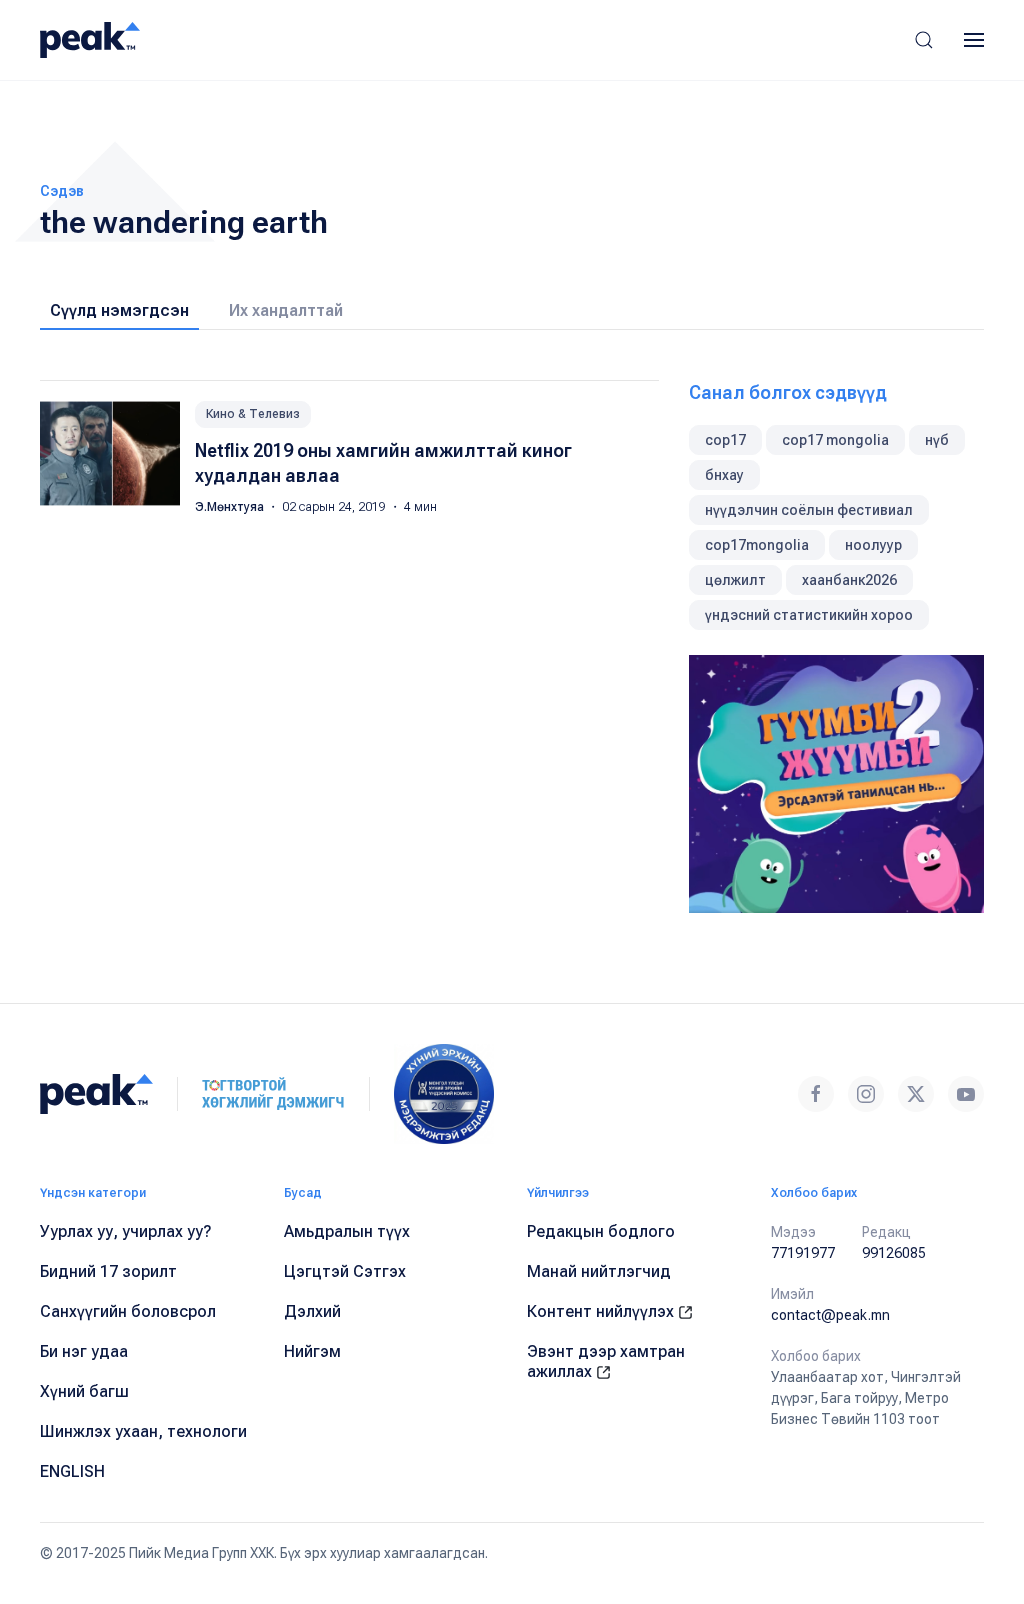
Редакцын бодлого (601, 1231)
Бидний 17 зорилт (108, 1271)
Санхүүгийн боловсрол (128, 1311)
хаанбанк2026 (849, 580)
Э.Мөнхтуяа (231, 507)
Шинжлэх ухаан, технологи (143, 1431)
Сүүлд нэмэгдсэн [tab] (119, 310)
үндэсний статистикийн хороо (809, 615)
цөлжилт (735, 580)
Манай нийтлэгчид (599, 1271)
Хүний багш (84, 1391)
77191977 (803, 1253)
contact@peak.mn (830, 1315)
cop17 (725, 440)
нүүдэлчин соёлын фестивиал (809, 510)
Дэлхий (312, 1311)
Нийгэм (312, 1351)
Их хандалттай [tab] (286, 310)
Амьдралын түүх (347, 1231)
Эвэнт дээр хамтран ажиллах (606, 1361)
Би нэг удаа (84, 1351)
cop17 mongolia (835, 440)
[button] (924, 40)
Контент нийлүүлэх (602, 1311)
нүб (937, 440)
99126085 (894, 1253)
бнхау (724, 475)
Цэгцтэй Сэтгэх (345, 1271)
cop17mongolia (757, 545)
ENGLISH (72, 1471)
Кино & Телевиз (253, 414)
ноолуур (873, 545)
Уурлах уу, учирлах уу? (126, 1231)
